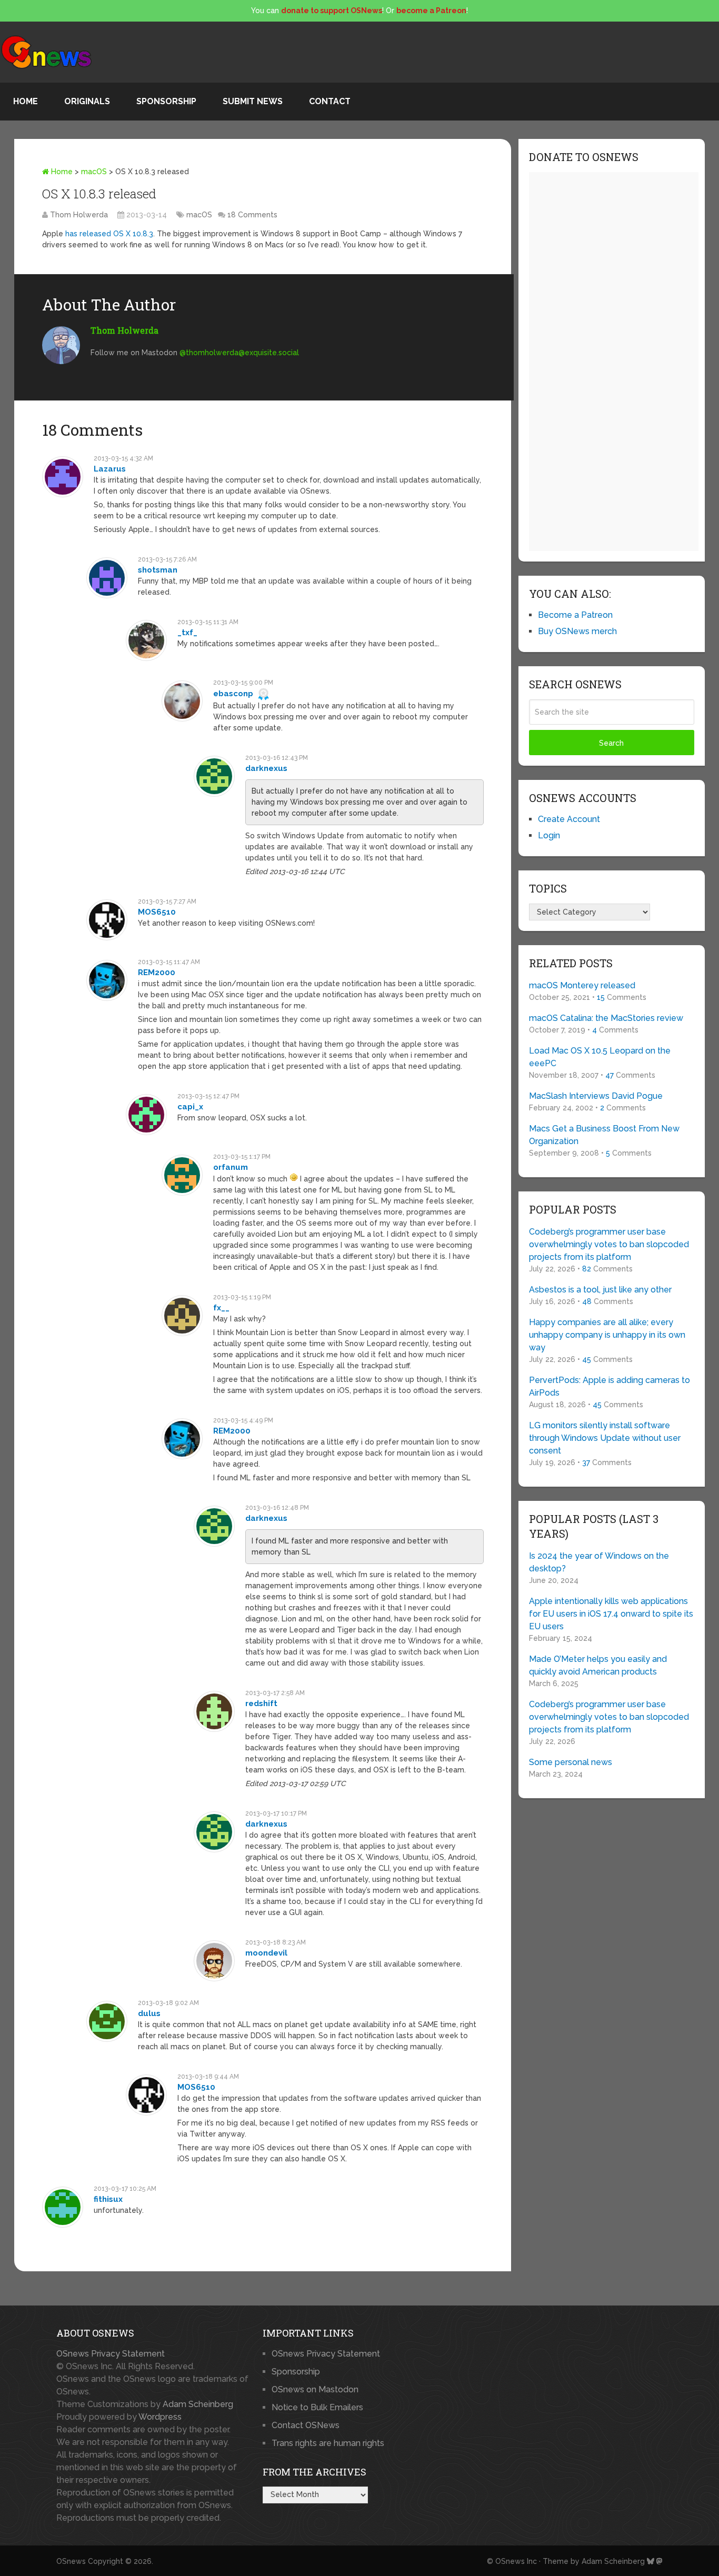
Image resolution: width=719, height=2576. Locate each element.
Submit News (253, 101)
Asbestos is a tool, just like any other (600, 1290)
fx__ (221, 1308)
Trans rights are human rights (328, 2443)
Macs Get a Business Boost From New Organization (604, 1135)
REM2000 (157, 973)
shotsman (158, 570)
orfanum (231, 1167)
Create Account (569, 819)
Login (549, 835)
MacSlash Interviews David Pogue (596, 1096)
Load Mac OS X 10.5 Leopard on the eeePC (600, 1057)
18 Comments (252, 215)
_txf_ (187, 633)
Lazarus (110, 469)
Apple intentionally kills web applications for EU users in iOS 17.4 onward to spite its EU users (611, 1614)
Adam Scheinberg (198, 2404)
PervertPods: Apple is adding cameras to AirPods (610, 1386)
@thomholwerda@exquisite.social (239, 353)
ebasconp (233, 694)
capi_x (190, 1107)
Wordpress (160, 2417)
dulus (149, 2013)
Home (26, 101)
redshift (261, 1703)
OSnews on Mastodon (315, 2389)
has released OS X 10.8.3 (109, 234)
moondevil (266, 1953)
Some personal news (571, 1762)
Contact (330, 101)
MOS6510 (157, 912)
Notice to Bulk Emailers (317, 2407)
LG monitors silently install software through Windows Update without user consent (605, 1438)
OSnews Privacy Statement (111, 2354)
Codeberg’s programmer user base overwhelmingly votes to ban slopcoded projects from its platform (609, 1244)
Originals (87, 101)
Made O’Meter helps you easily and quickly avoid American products (598, 1665)
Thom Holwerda (79, 215)
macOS (94, 172)
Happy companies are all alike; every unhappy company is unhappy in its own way (607, 1335)
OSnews (71, 2561)
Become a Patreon (575, 615)
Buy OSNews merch (577, 631)
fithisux (108, 2199)
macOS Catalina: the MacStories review (606, 1018)
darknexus (266, 768)
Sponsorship (166, 101)
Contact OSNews (306, 2425)
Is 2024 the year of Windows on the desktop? (599, 1562)
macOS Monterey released (582, 985)
